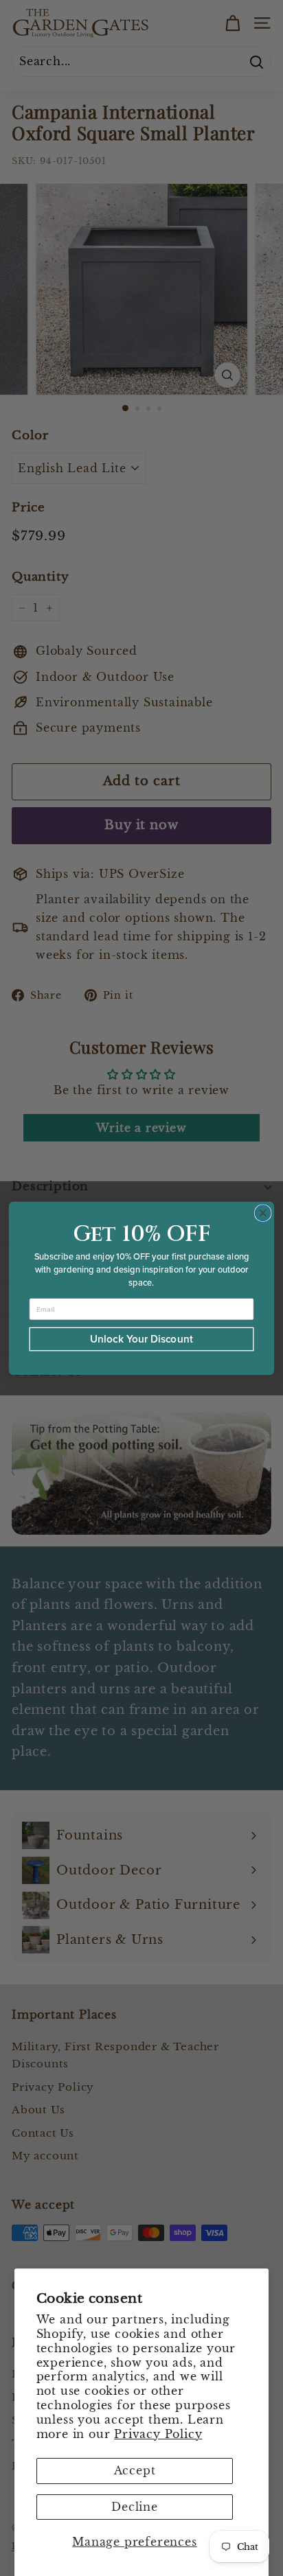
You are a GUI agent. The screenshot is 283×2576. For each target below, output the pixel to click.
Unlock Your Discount (141, 1339)
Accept (135, 2470)
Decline (135, 2507)
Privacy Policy (158, 2434)
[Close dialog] (263, 1212)
